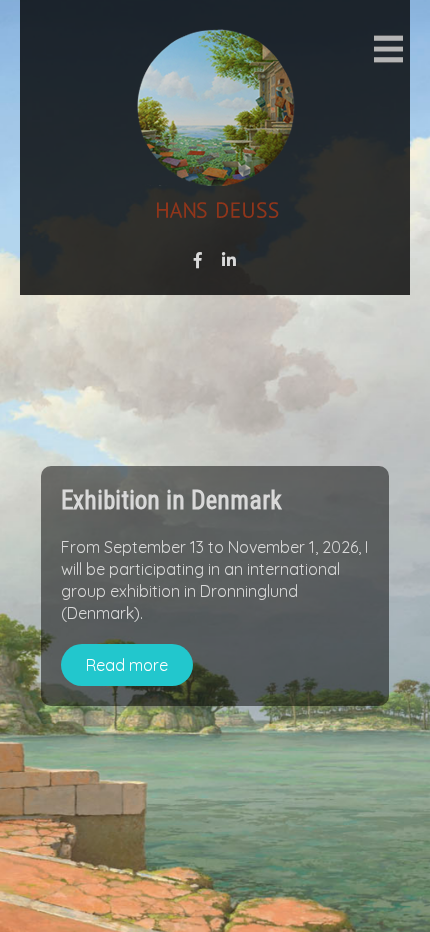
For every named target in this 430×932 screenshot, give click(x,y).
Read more (127, 665)
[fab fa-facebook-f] (198, 260)
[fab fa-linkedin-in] (229, 260)
